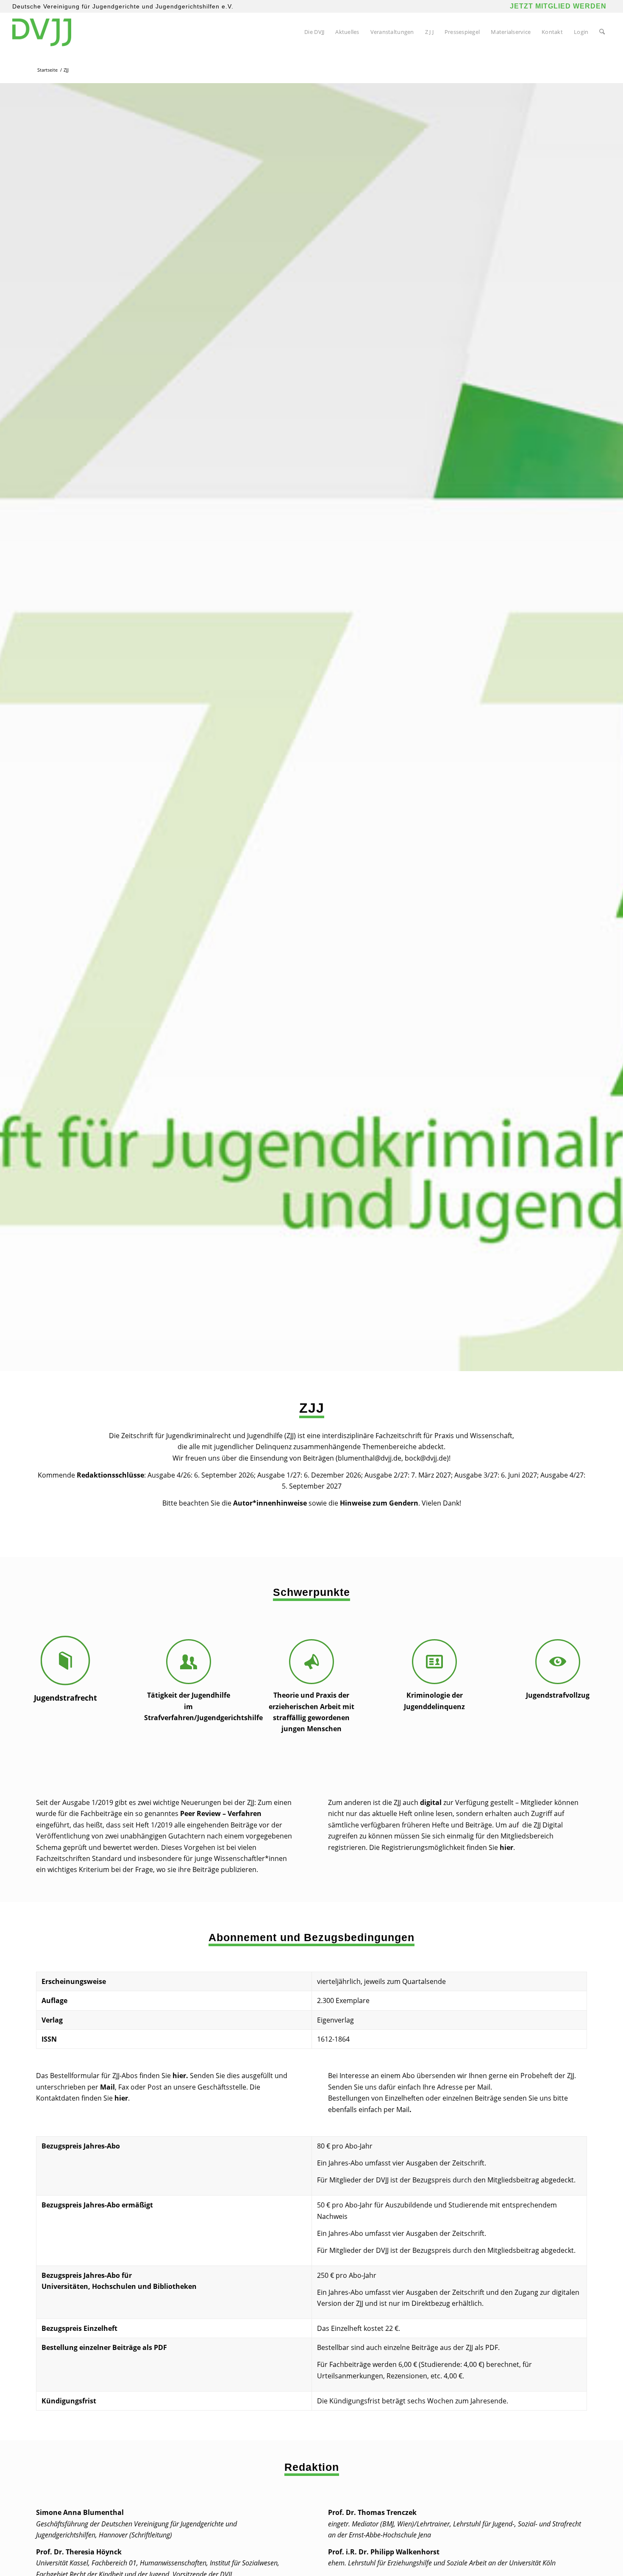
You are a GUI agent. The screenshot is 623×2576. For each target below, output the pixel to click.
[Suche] (602, 32)
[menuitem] (314, 32)
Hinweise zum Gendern (379, 1503)
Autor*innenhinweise (270, 1503)
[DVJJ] (42, 32)
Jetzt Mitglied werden (558, 6)
